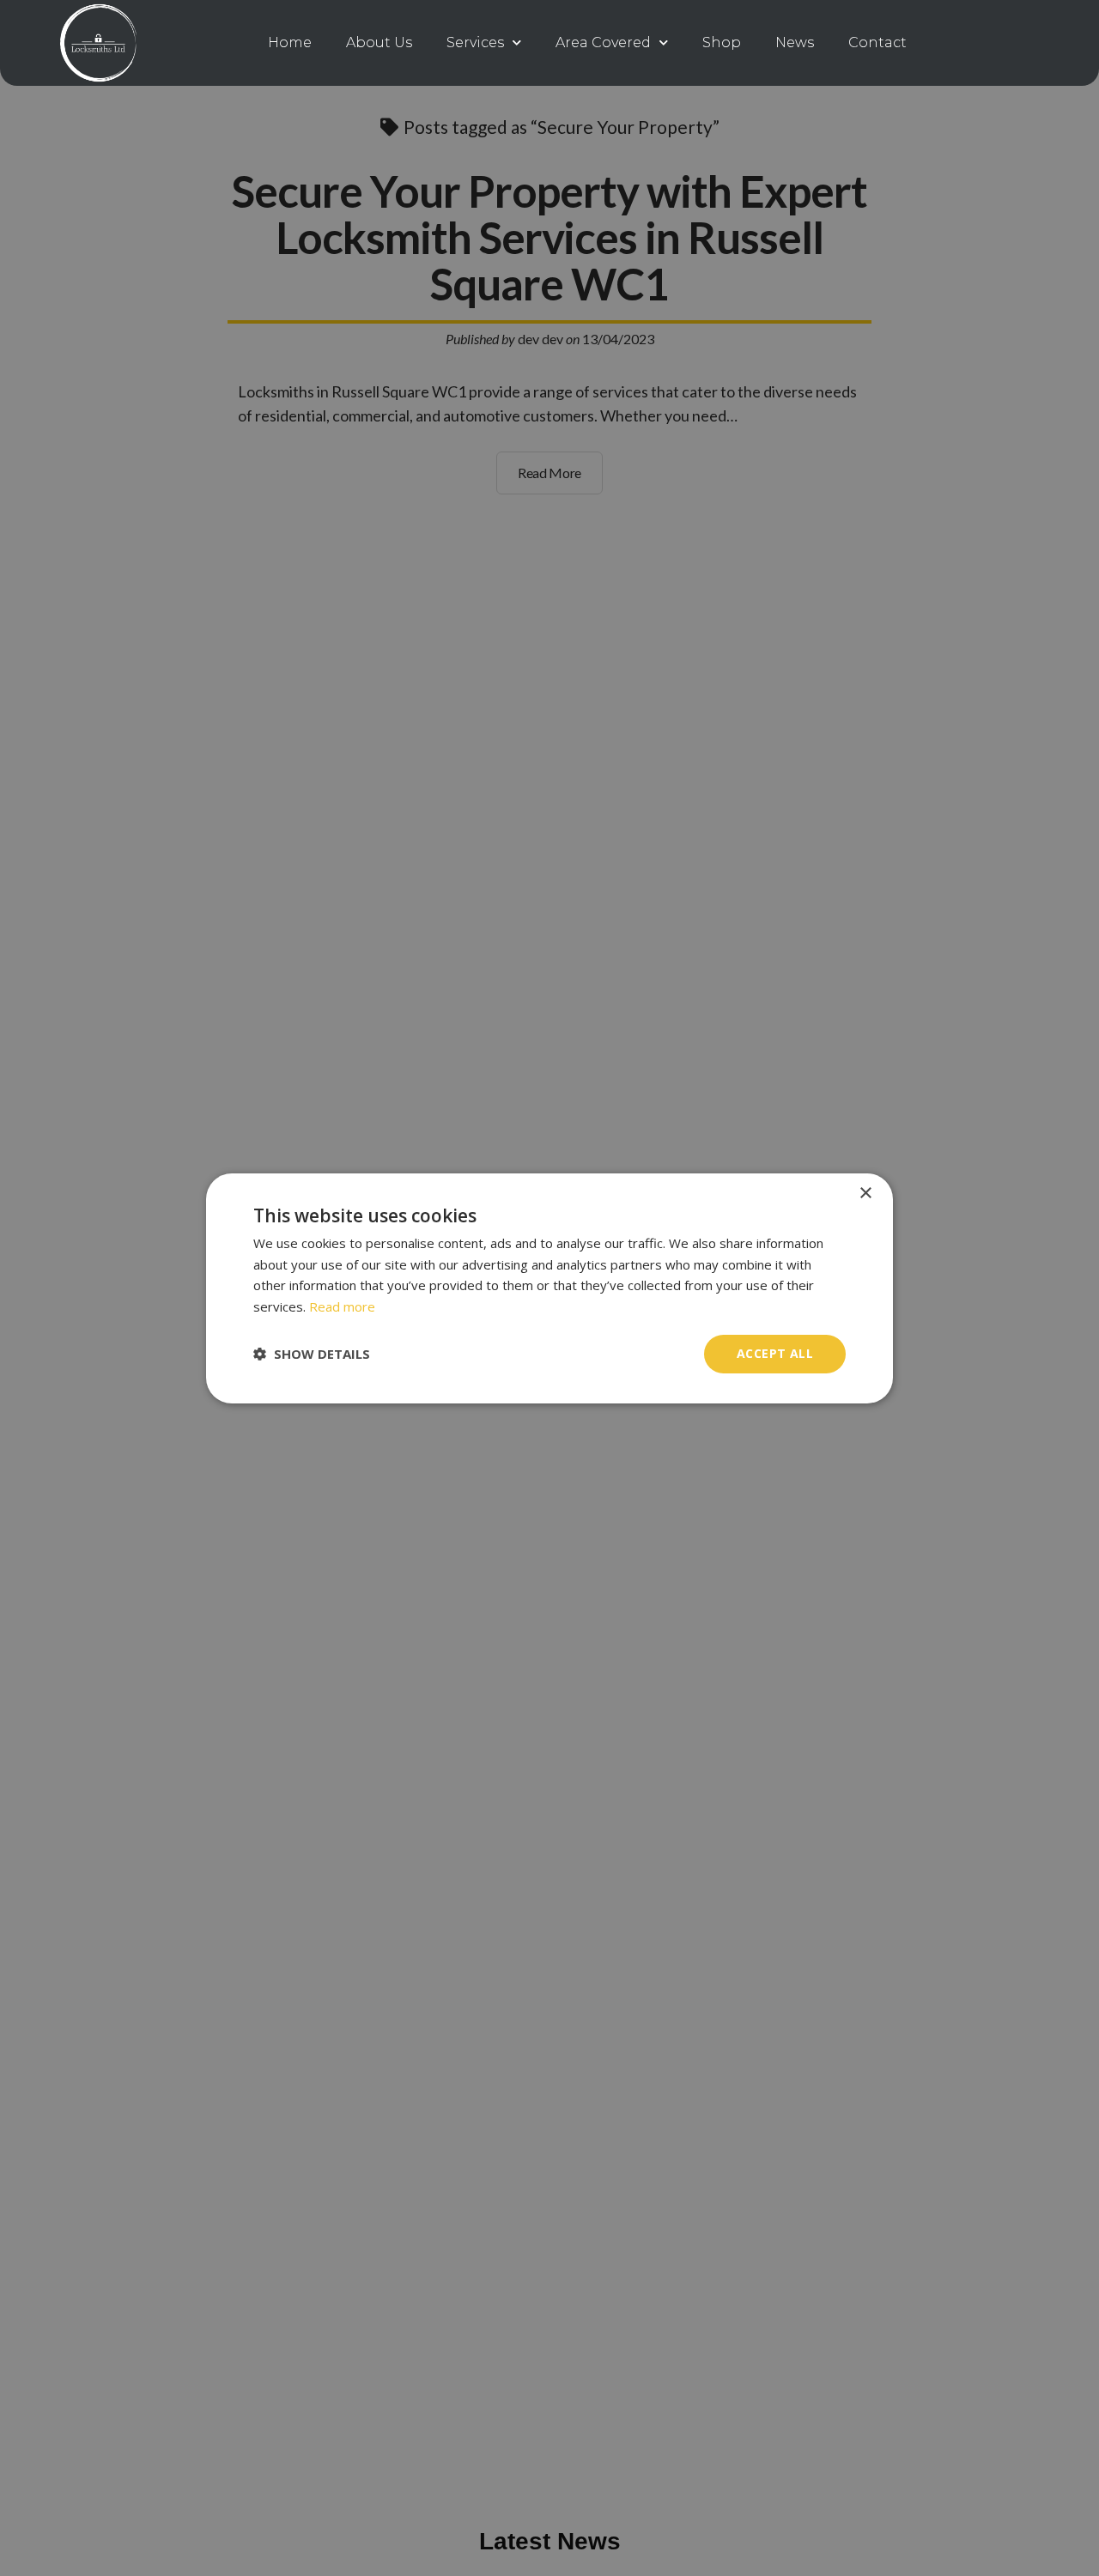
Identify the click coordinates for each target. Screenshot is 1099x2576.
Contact (877, 42)
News (795, 42)
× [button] (865, 1193)
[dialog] (549, 1288)
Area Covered (603, 42)
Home (290, 42)
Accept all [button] (775, 1353)
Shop (722, 42)
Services (475, 42)
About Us (379, 42)
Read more (342, 1306)
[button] (312, 1354)
